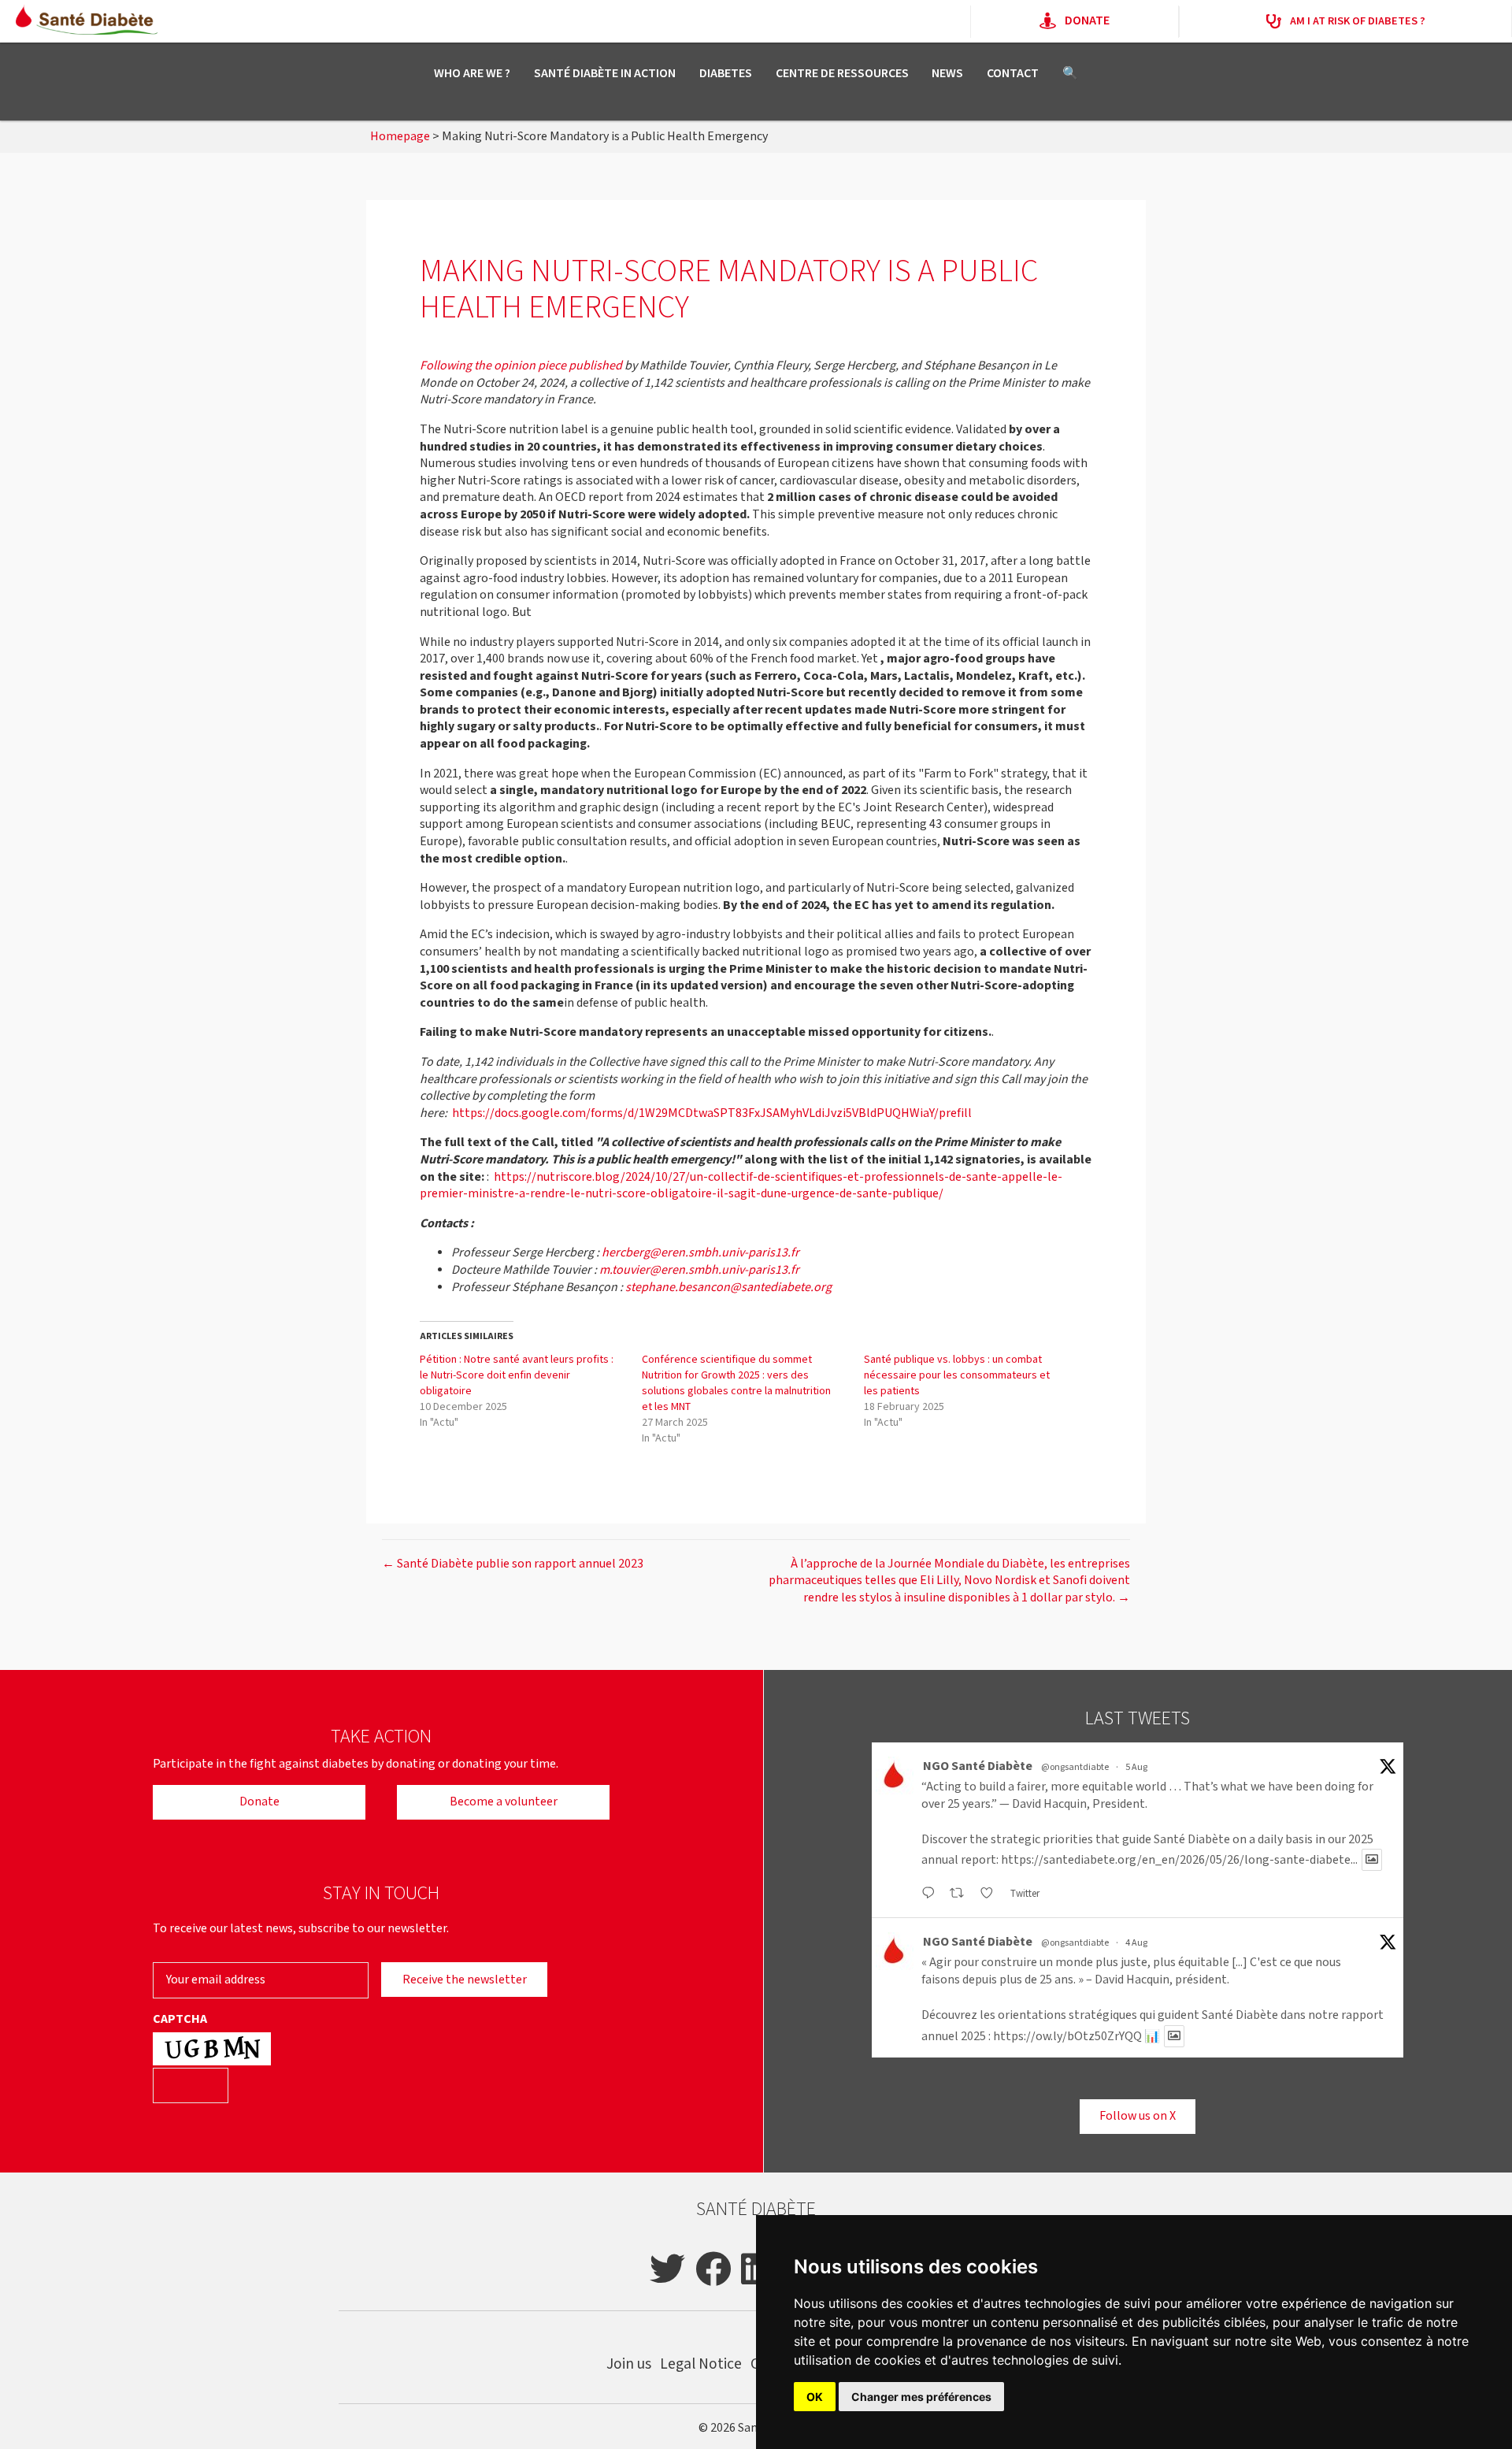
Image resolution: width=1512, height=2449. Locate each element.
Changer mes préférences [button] (921, 2397)
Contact (1013, 74)
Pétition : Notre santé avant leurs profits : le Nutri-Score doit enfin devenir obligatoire (517, 1375)
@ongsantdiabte (1075, 1767)
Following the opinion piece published (521, 366)
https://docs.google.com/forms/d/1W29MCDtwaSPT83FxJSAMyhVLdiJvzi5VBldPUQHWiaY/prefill (712, 1113)
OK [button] (815, 2397)
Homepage (400, 137)
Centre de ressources (842, 74)
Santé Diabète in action (605, 74)
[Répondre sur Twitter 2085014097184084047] (932, 1894)
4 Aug (1136, 1943)
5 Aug (1136, 1767)
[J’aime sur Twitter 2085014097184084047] (991, 1894)
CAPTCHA (180, 2020)
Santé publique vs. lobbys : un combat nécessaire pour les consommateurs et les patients (957, 1375)
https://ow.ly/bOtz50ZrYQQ (1067, 2037)
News (947, 74)
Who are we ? (472, 74)
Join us (629, 2364)
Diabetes (726, 74)
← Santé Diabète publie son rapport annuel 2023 (513, 1564)
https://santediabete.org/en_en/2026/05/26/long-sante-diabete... (1179, 1860)
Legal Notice (701, 2364)
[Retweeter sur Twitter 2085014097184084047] (961, 1894)
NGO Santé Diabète (978, 1766)
